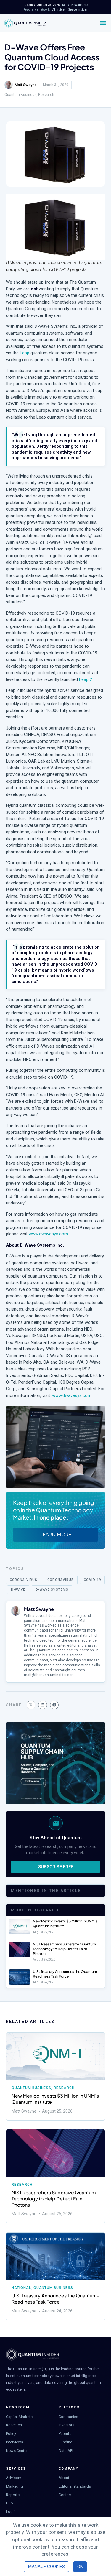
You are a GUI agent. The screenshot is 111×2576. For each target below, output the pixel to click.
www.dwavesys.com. (49, 1234)
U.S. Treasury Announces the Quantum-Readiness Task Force (66, 1974)
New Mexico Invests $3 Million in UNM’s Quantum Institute (55, 2099)
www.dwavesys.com (72, 1395)
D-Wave (18, 1590)
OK (80, 2567)
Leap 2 (86, 679)
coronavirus (61, 1580)
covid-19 (92, 1580)
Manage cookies (46, 2567)
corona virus (24, 1580)
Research (46, 95)
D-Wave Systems (52, 1590)
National (21, 2288)
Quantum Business (20, 95)
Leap (25, 353)
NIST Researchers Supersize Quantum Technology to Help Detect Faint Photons (64, 1949)
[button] (31, 1705)
